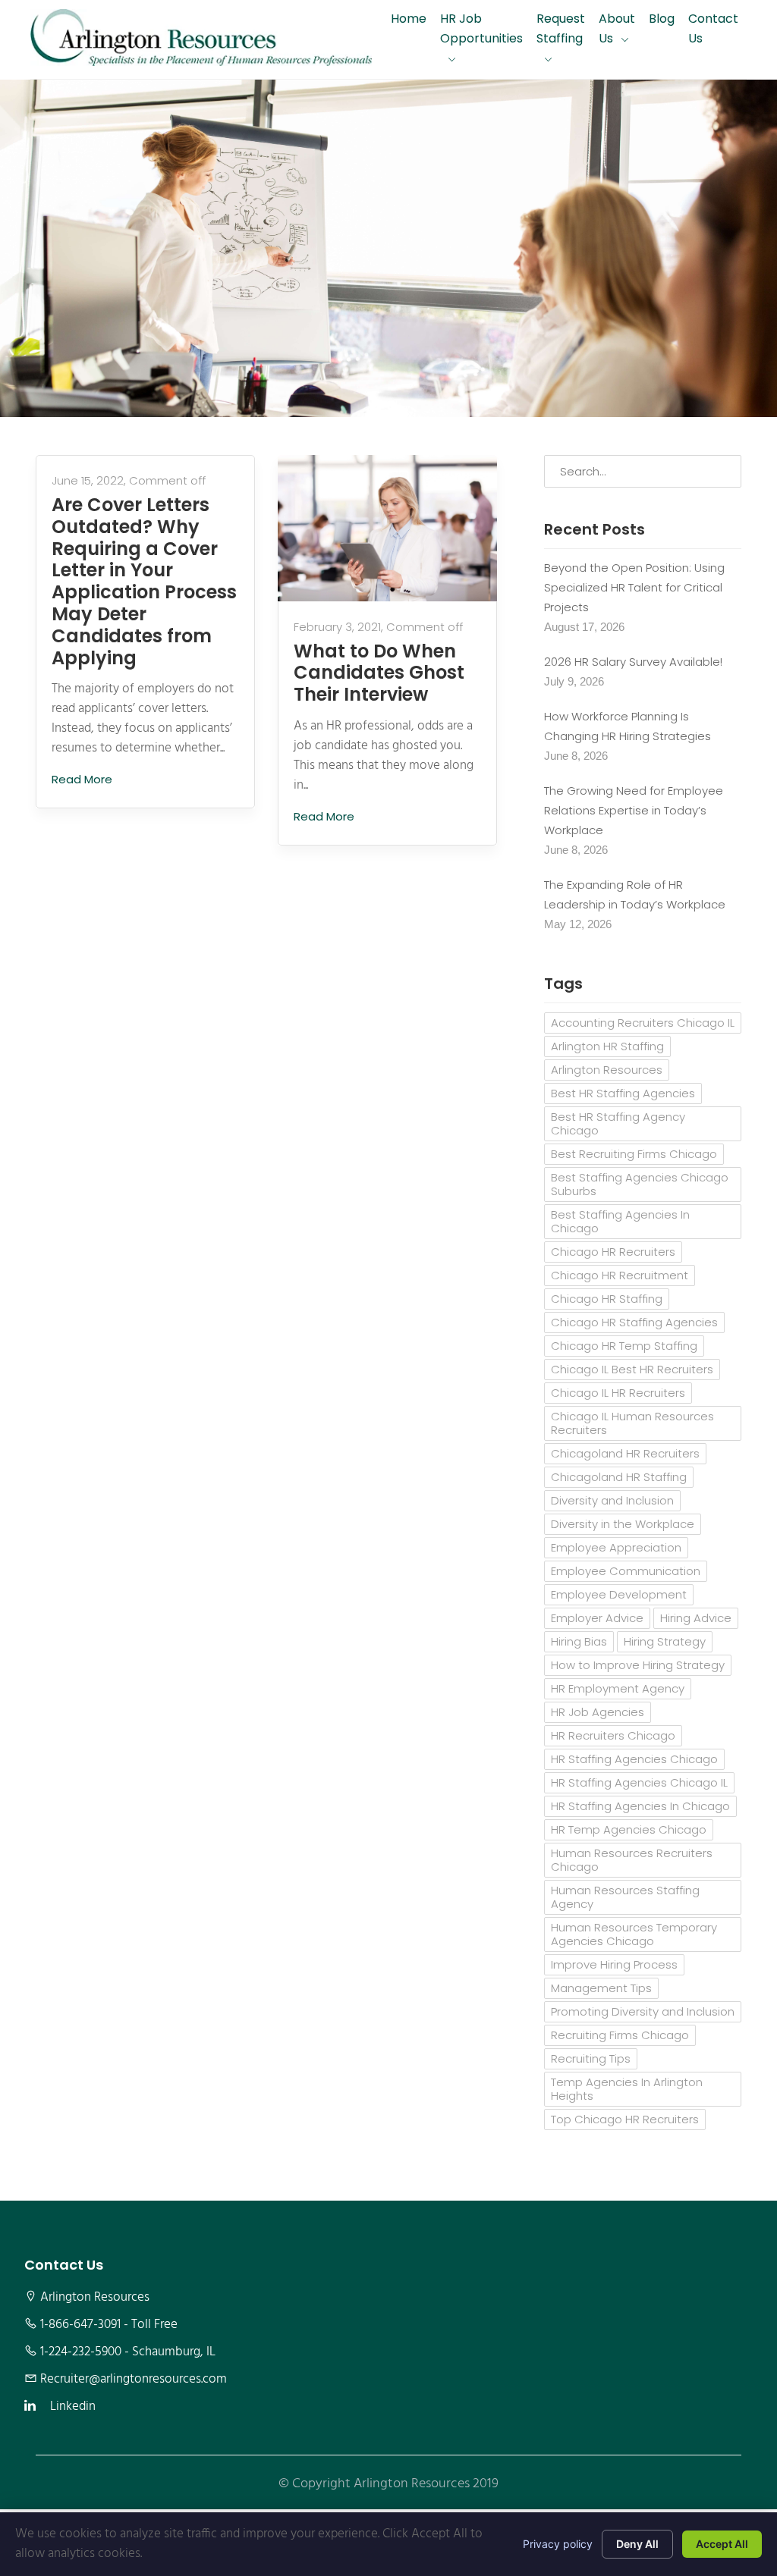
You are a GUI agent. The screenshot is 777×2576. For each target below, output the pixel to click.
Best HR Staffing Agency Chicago (618, 1123)
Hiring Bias (579, 1641)
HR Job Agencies (598, 1712)
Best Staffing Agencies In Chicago (620, 1221)
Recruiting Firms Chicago (620, 2035)
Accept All (722, 2544)
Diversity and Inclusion (612, 1500)
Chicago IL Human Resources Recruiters (632, 1423)
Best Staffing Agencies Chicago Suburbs (640, 1184)
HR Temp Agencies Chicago (629, 1829)
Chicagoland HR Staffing (619, 1477)
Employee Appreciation (616, 1547)
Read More (83, 779)
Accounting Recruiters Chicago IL (643, 1023)
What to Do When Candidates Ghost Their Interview (379, 673)
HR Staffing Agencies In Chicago (640, 1806)
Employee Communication (626, 1571)
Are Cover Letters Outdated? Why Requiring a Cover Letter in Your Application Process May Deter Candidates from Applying (144, 582)
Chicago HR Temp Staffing (624, 1346)
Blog (662, 19)
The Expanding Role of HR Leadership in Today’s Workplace (635, 894)
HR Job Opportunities (481, 28)
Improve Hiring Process (614, 1964)
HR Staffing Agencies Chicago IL (639, 1782)
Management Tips (601, 1988)
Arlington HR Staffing (607, 1046)
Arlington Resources (607, 1070)
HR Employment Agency (618, 1688)
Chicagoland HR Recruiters (625, 1453)
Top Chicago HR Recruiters (625, 2119)
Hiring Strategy (665, 1641)
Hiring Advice (696, 1618)
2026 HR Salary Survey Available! (633, 662)
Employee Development (619, 1594)
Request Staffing (561, 28)
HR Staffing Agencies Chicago (634, 1759)
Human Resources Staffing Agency (625, 1897)
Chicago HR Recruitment (620, 1275)
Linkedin (73, 2407)
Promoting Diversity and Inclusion (643, 2011)
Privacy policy (558, 2544)
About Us (617, 28)
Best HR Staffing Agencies (623, 1093)
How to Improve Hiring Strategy (638, 1665)
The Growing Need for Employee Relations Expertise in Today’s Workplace (634, 810)
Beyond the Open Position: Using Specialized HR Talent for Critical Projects (634, 587)
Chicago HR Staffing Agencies (634, 1322)
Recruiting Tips (591, 2058)
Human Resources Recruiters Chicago (632, 1860)
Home (409, 19)
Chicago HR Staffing (607, 1299)
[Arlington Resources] (201, 39)
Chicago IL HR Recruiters (618, 1393)
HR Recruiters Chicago (613, 1735)
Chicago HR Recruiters (613, 1252)
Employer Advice (597, 1618)
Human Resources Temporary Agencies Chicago (634, 1934)
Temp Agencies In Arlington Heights (627, 2089)
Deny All (637, 2544)
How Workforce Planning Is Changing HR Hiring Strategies (628, 726)
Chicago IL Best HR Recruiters (632, 1369)
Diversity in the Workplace (623, 1524)
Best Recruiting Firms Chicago (634, 1154)
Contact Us (713, 28)
